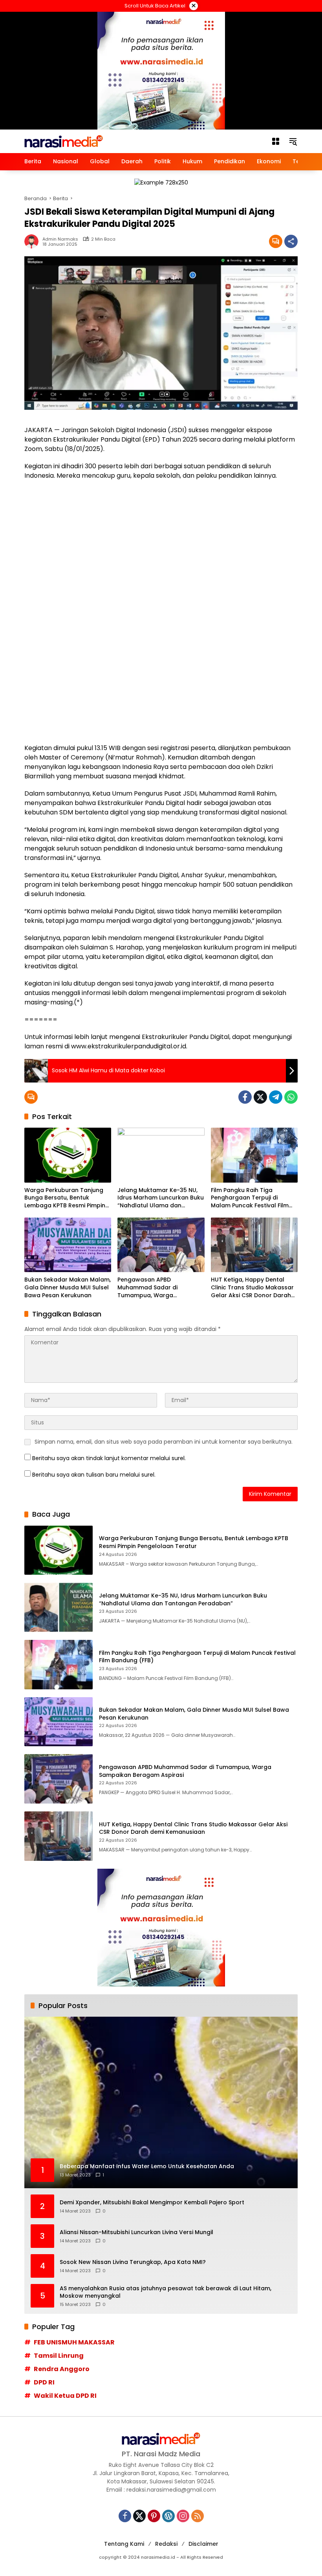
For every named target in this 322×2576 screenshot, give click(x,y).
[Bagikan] (291, 241)
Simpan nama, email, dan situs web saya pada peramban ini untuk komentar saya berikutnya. (164, 1442)
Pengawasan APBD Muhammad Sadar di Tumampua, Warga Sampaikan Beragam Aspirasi (160, 1288)
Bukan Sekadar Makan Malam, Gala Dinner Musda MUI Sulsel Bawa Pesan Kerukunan (68, 1287)
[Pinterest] (154, 2516)
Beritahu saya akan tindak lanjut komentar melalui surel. (109, 1458)
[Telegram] (276, 1097)
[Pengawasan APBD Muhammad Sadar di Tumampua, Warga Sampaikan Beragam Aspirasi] (161, 1245)
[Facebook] (245, 1097)
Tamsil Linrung (59, 2356)
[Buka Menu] (276, 141)
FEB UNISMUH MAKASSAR (74, 2342)
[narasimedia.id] (64, 141)
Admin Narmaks (60, 239)
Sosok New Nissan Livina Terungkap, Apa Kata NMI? (133, 2262)
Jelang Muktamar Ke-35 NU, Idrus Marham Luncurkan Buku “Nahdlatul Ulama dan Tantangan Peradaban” (161, 1198)
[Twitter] (260, 1097)
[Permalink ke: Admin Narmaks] (33, 241)
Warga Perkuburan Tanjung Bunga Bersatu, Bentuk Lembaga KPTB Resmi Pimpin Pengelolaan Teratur (65, 1198)
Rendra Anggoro (62, 2369)
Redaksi (166, 2544)
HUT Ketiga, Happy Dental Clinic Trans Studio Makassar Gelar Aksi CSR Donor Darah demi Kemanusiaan (252, 1288)
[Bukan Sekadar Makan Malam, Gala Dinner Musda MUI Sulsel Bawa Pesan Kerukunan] (68, 1245)
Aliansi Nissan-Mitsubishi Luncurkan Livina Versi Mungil (136, 2232)
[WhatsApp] (291, 1097)
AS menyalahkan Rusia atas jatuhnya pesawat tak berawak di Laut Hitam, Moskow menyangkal (166, 2292)
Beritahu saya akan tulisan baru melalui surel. (94, 1475)
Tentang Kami (124, 2544)
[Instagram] (183, 2516)
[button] (293, 141)
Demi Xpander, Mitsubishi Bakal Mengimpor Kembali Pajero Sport (152, 2203)
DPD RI (44, 2382)
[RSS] (198, 2516)
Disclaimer (203, 2544)
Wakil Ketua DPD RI (65, 2396)
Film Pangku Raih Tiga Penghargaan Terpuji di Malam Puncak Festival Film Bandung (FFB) (250, 1198)
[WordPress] (168, 2516)
